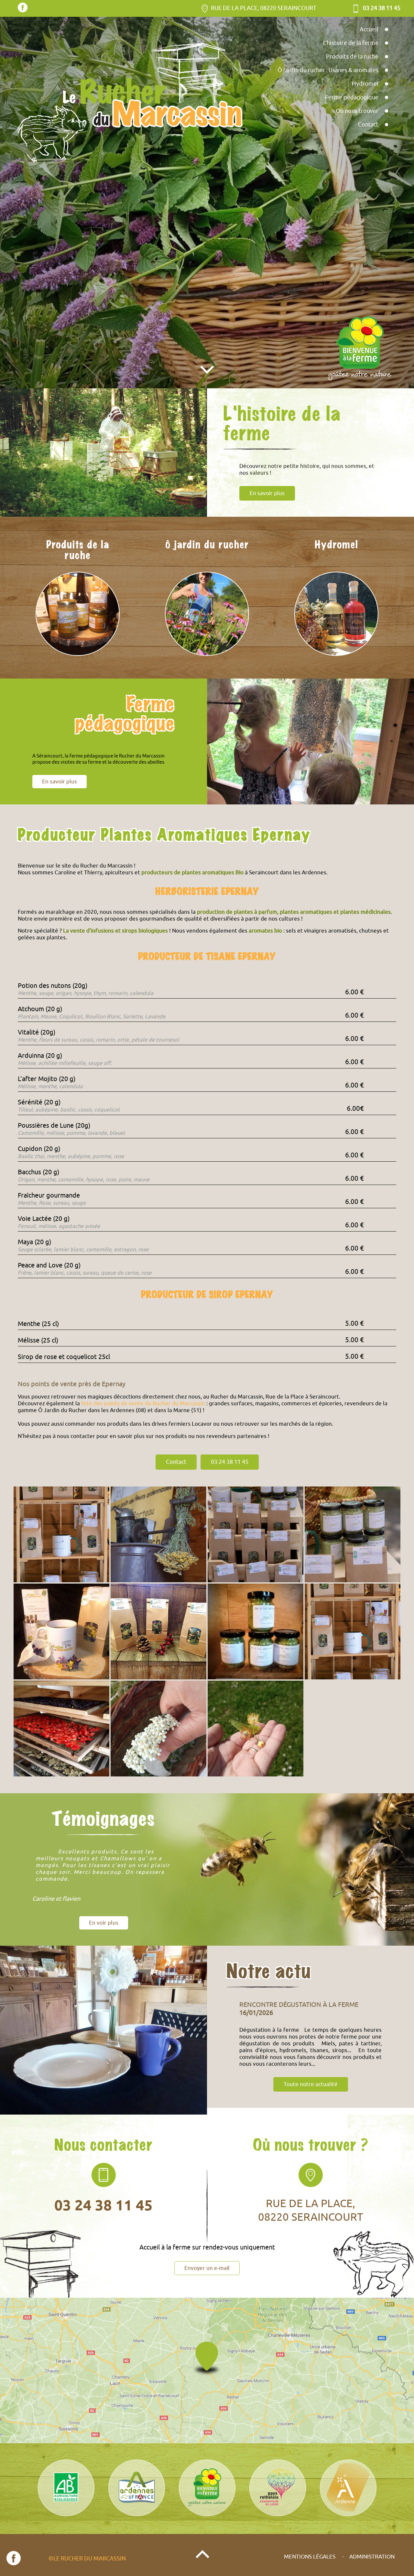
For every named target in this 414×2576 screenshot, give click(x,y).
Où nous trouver (357, 111)
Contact (368, 125)
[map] (207, 2371)
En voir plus (104, 1923)
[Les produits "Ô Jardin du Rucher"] (61, 1534)
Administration (372, 2557)
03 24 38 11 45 (230, 1462)
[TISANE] (61, 1631)
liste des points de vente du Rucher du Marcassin (143, 1404)
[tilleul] (256, 1729)
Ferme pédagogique (352, 97)
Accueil (369, 29)
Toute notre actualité (311, 2091)
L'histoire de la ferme (351, 43)
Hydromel (365, 84)
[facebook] (23, 11)
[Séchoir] (61, 1729)
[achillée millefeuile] (158, 1729)
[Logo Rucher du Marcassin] (129, 104)
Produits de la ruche (352, 57)
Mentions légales (310, 2557)
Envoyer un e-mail (207, 2268)
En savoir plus (60, 782)
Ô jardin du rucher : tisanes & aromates (328, 70)
